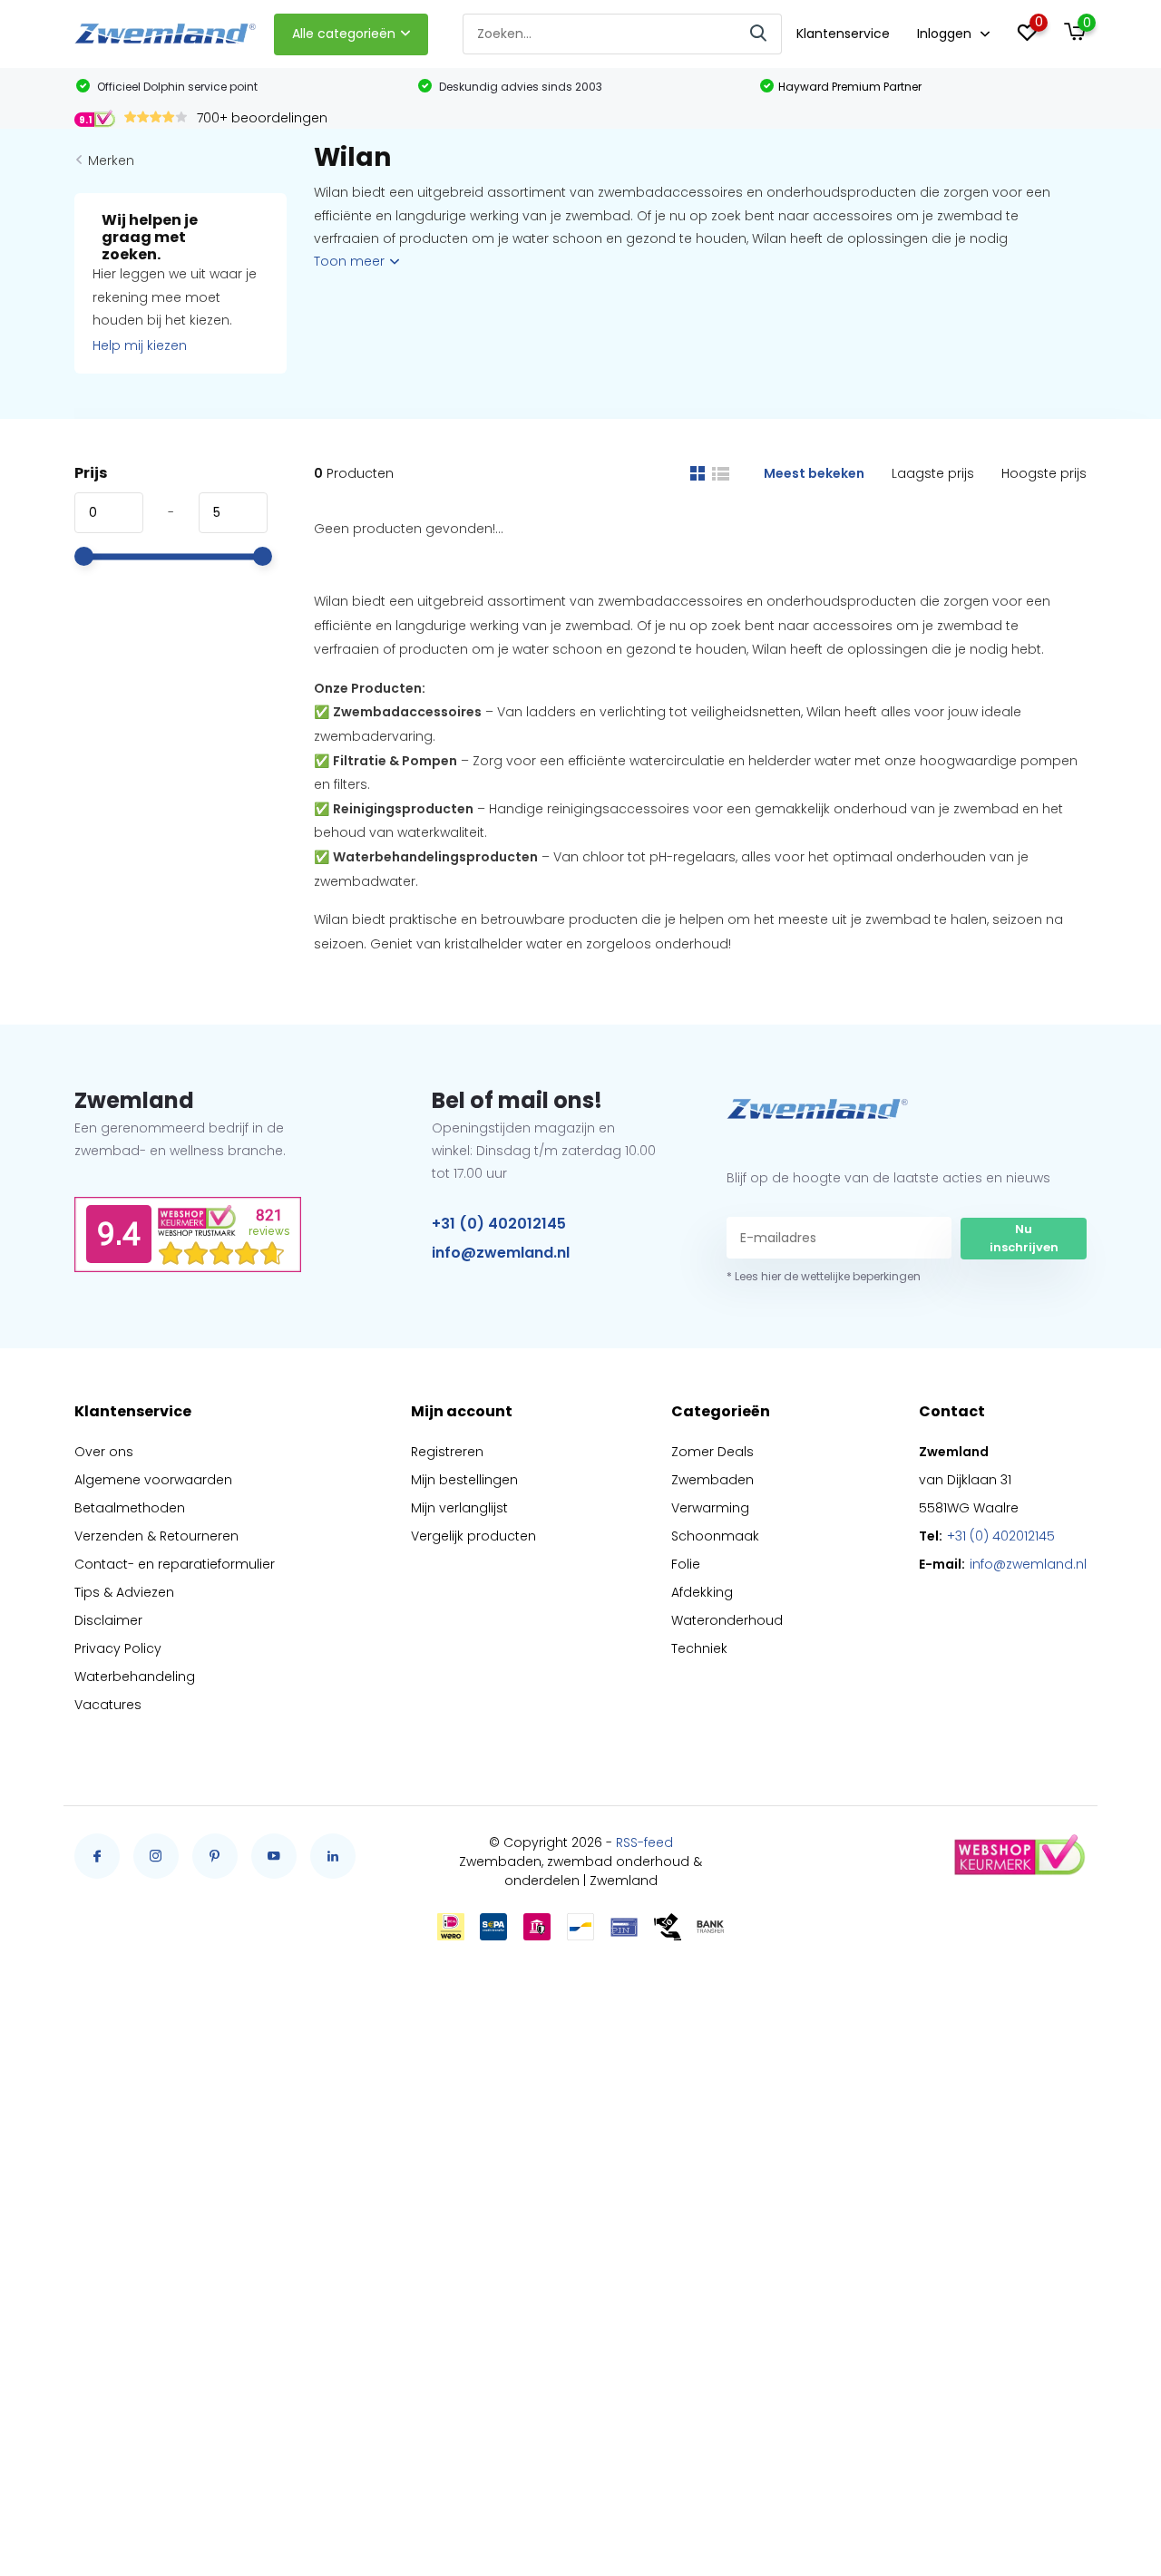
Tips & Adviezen (124, 1592)
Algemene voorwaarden (153, 1480)
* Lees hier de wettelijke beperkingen (824, 1276)
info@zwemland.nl (501, 1253)
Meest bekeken (814, 473)
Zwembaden (712, 1480)
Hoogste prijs (1044, 473)
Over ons (104, 1452)
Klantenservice (843, 34)
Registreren (447, 1452)
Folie (686, 1564)
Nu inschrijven (1024, 1238)
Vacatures (108, 1705)
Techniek (699, 1648)
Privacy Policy (118, 1648)
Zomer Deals (712, 1452)
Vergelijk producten (473, 1536)
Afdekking (702, 1592)
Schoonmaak (715, 1536)
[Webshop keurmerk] (1019, 1856)
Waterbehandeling (135, 1677)
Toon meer (351, 261)
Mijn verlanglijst (459, 1508)
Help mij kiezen (140, 345)
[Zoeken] (759, 34)
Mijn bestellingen (464, 1480)
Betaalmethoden (130, 1508)
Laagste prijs (933, 473)
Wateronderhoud (727, 1620)
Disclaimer (108, 1620)
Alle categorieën (344, 34)
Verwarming (710, 1508)
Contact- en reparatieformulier (175, 1564)
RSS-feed (644, 1842)
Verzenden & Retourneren (156, 1536)
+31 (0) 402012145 (499, 1224)
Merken (111, 160)
